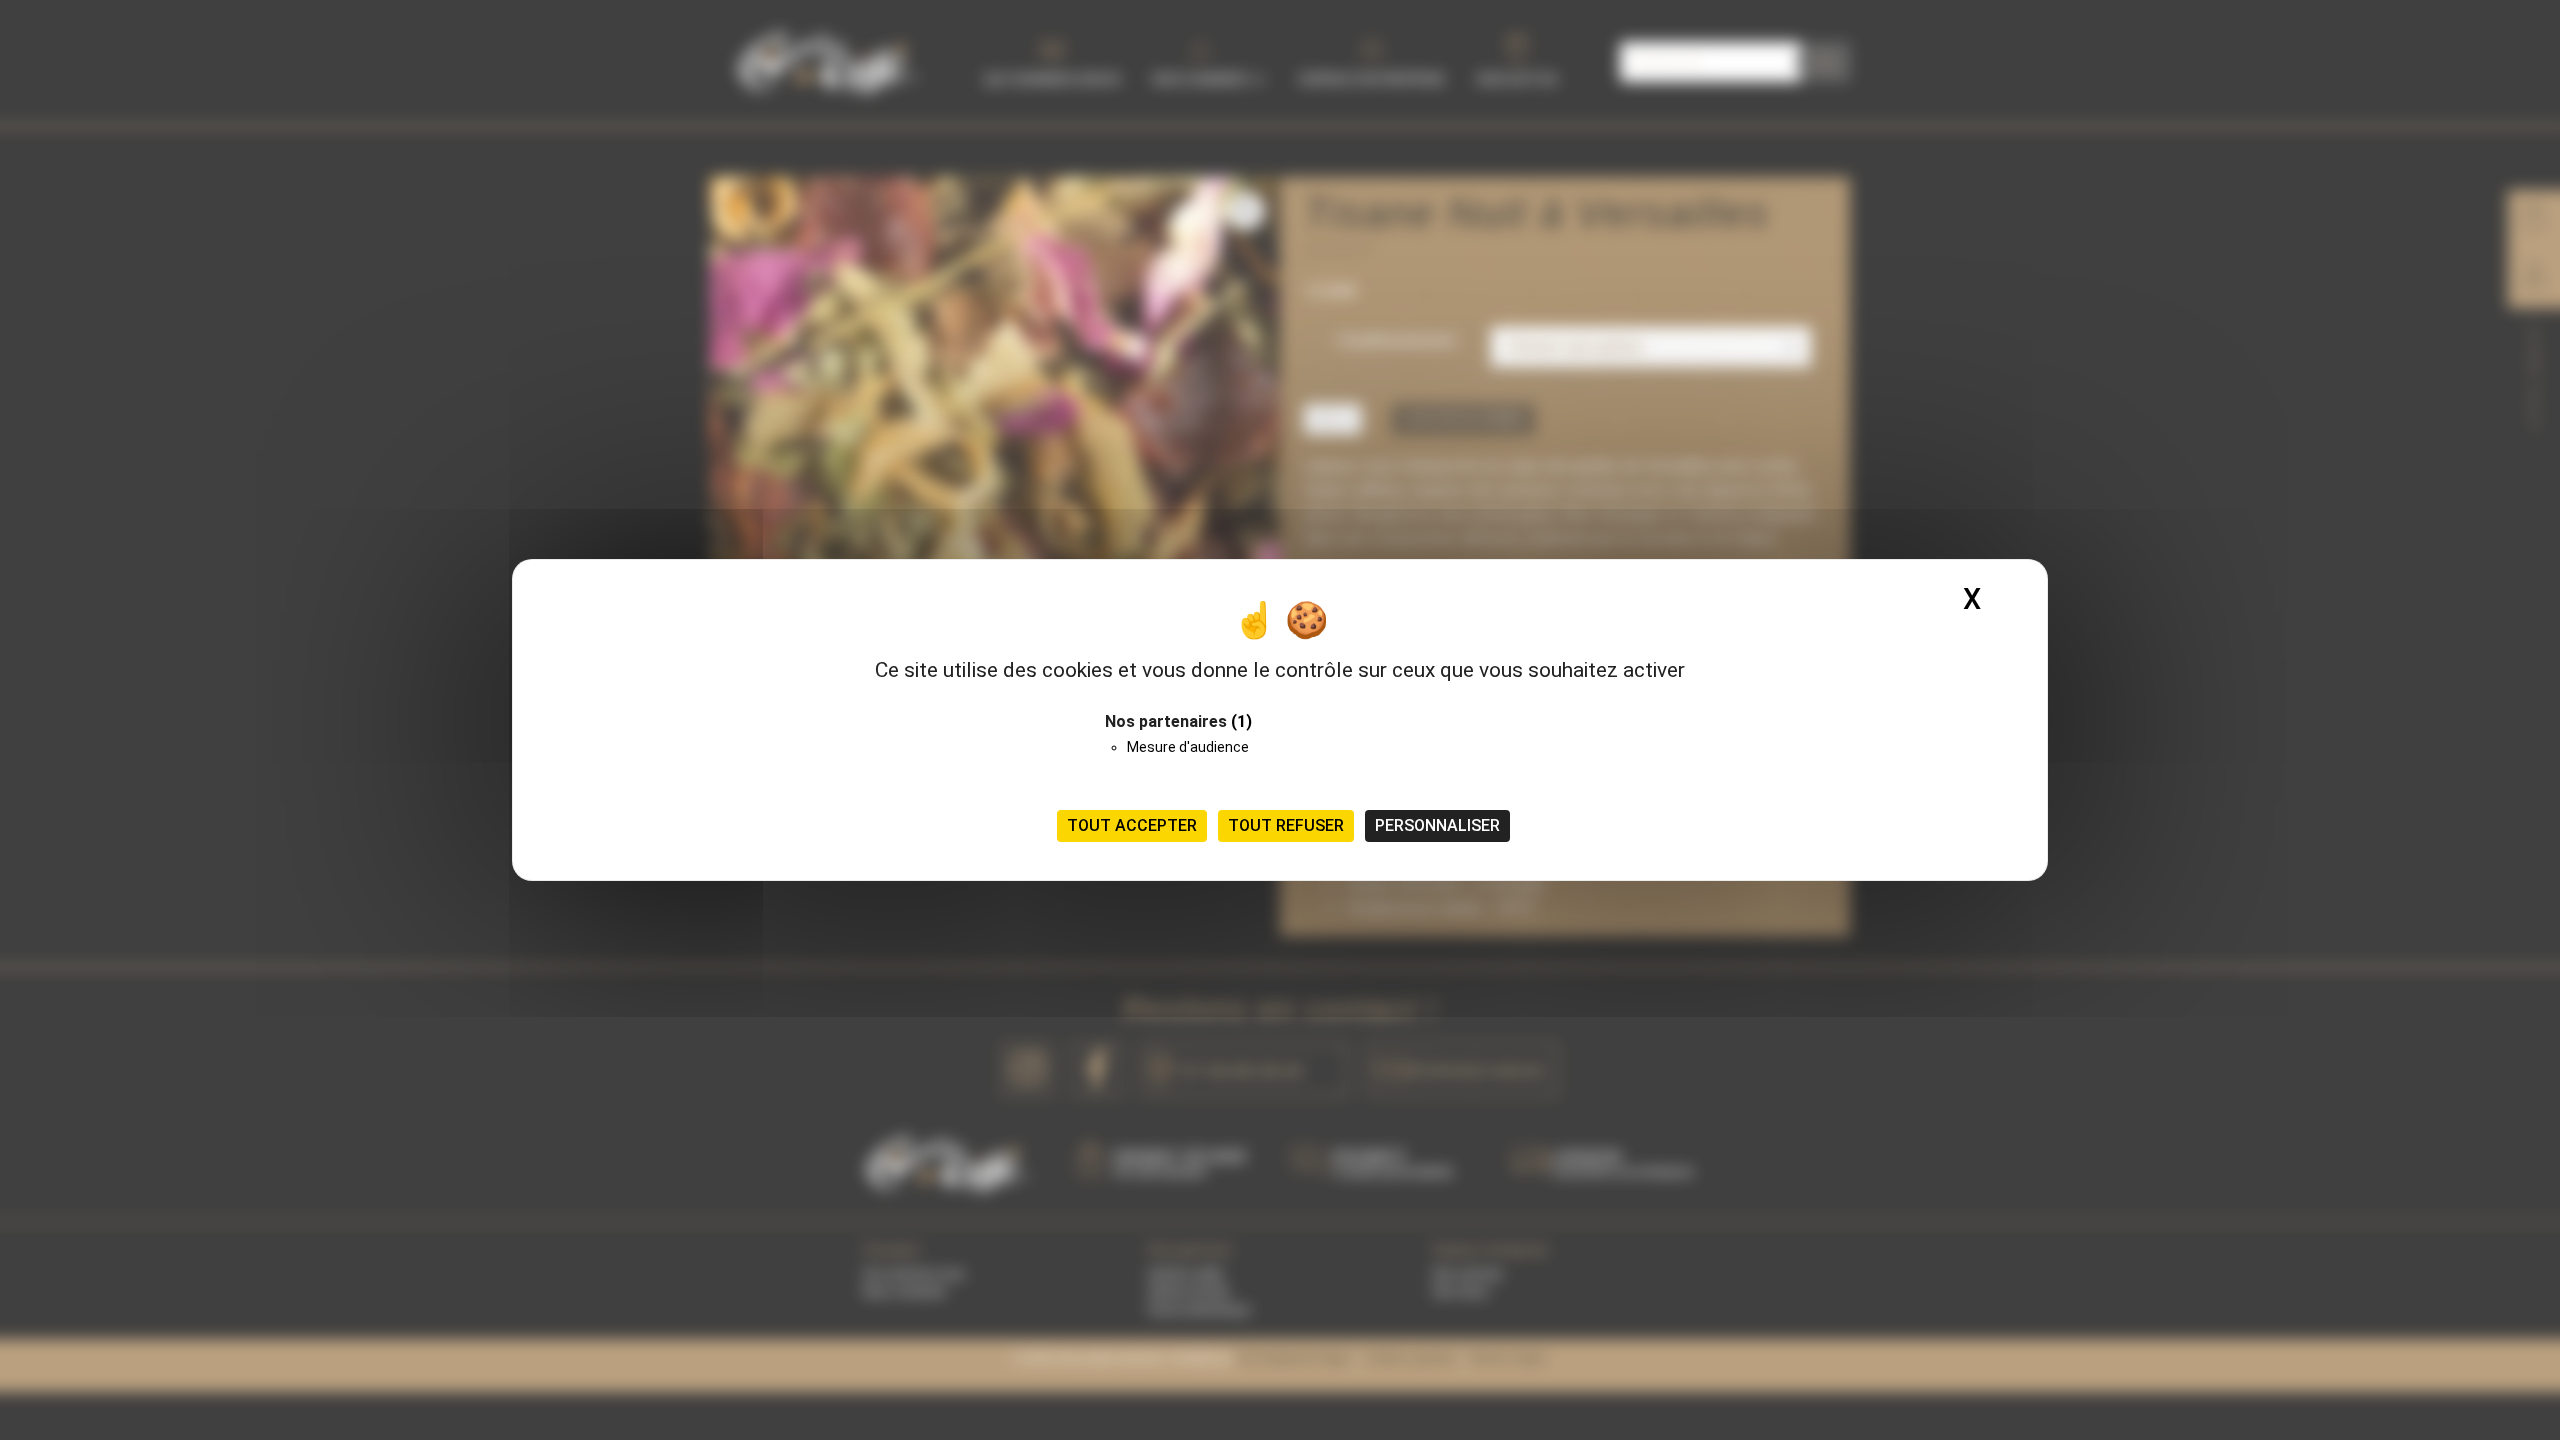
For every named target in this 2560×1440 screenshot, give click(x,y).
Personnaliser (1437, 825)
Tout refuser (1286, 825)
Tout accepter (1132, 825)
